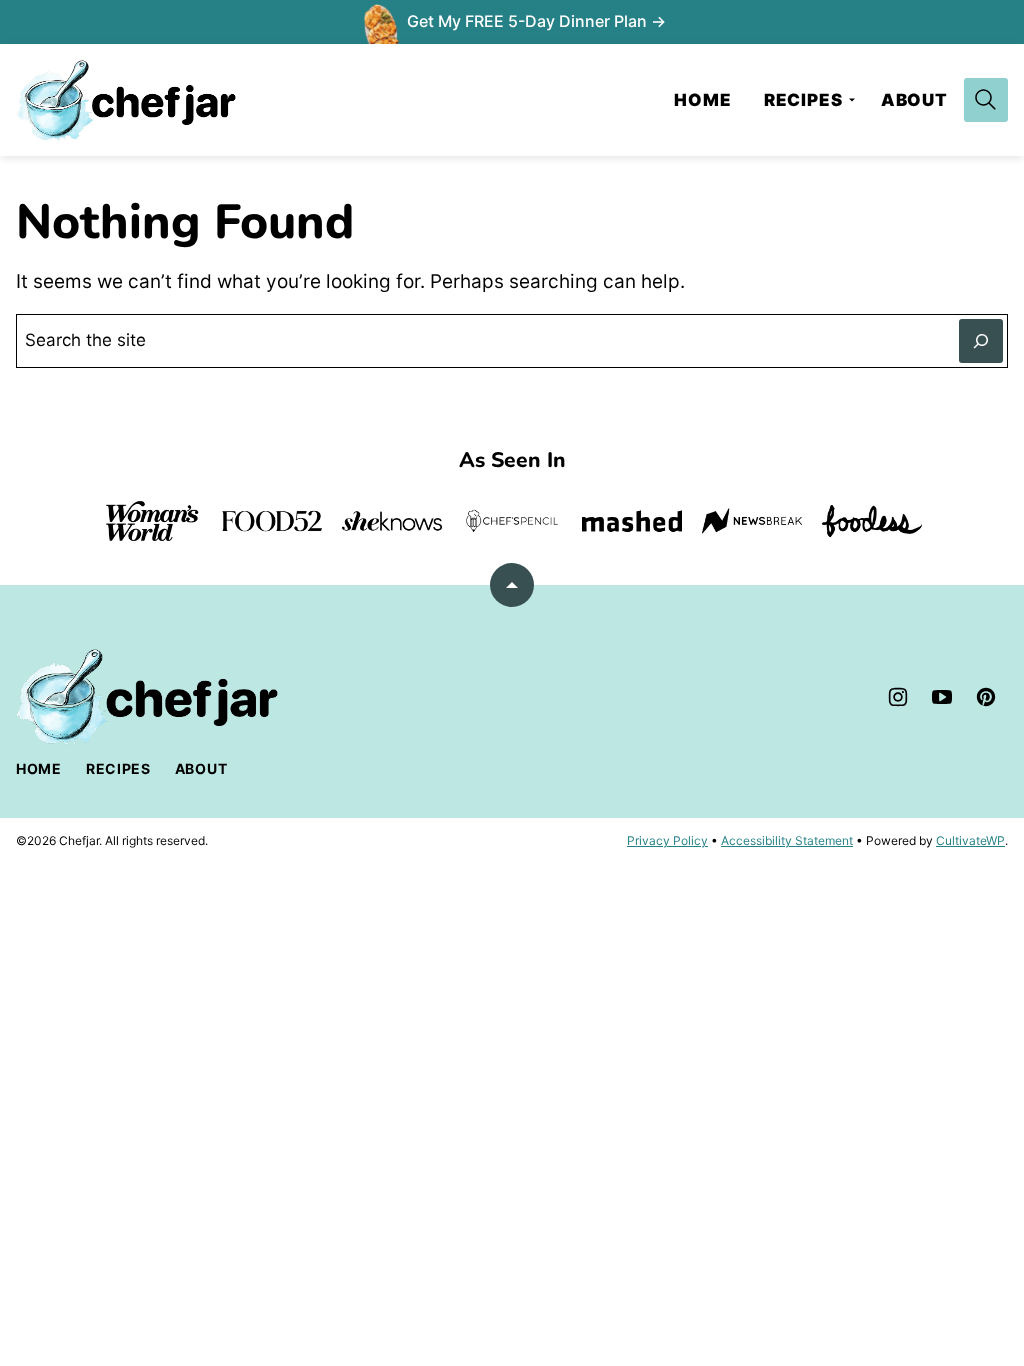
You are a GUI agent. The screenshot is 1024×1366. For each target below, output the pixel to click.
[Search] (986, 100)
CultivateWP (970, 840)
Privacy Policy (667, 840)
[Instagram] (898, 697)
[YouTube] (942, 697)
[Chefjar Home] (126, 100)
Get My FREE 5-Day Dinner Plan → (536, 21)
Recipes (803, 100)
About (914, 100)
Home (702, 100)
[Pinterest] (986, 697)
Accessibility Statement (787, 840)
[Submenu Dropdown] (852, 100)
